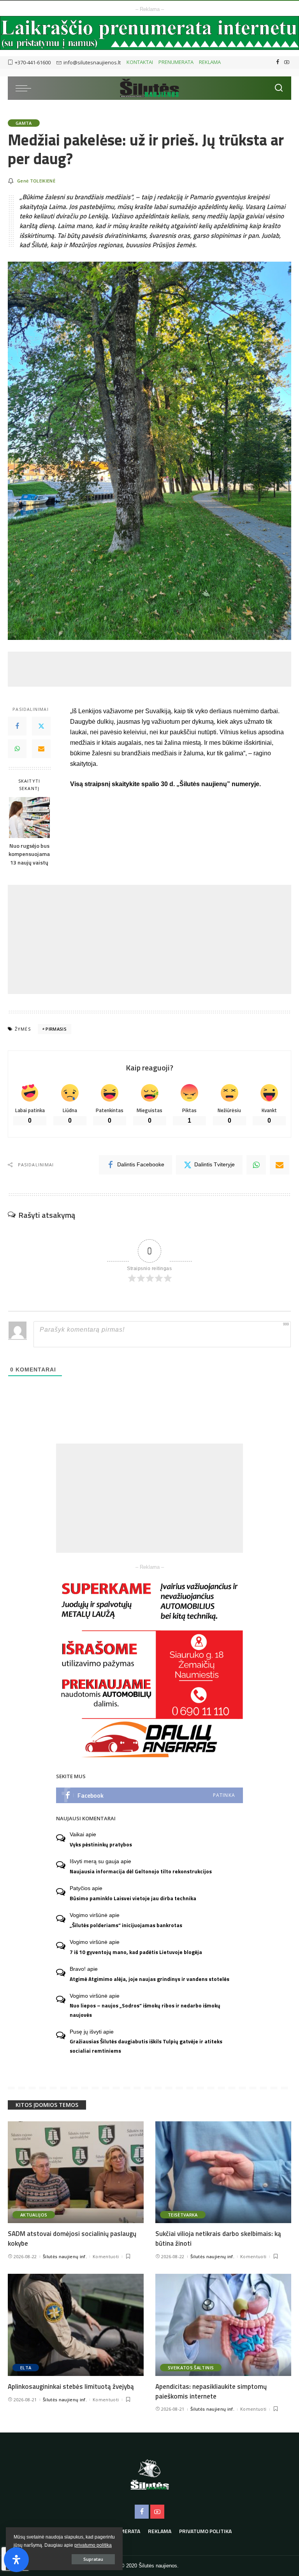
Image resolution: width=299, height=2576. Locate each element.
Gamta (24, 123)
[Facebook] (278, 62)
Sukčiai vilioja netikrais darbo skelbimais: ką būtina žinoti (218, 2238)
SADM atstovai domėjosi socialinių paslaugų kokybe (72, 2238)
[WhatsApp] (17, 749)
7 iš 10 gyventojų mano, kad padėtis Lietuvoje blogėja (136, 1952)
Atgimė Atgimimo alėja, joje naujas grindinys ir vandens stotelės (149, 1979)
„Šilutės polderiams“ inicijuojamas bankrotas (126, 1925)
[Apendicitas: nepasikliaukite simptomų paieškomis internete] (223, 2325)
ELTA (26, 2368)
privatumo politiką (93, 2545)
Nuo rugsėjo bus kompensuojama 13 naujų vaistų (29, 854)
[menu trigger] (25, 88)
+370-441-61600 (33, 62)
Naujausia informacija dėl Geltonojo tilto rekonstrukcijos (141, 1871)
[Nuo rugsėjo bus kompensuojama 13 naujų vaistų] (29, 818)
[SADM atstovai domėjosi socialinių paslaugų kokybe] (76, 2172)
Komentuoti (106, 2256)
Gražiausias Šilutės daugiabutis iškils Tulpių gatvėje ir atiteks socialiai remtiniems (146, 2046)
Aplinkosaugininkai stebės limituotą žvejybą (71, 2386)
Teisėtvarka (183, 2215)
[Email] (41, 749)
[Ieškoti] (279, 88)
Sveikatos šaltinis (191, 2368)
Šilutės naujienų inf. (65, 2256)
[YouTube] (287, 62)
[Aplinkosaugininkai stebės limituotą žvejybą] (76, 2325)
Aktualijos (34, 2215)
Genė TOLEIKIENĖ (36, 181)
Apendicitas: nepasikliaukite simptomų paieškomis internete (211, 2391)
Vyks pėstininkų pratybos (101, 1844)
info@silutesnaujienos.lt (92, 62)
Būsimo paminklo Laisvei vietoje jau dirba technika (133, 1898)
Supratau (93, 2559)
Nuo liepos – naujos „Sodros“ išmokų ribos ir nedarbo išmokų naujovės (145, 2010)
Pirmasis (56, 1029)
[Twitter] (41, 726)
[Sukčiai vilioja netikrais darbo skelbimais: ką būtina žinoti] (223, 2172)
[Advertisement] (149, 669)
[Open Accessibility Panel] (16, 2560)
